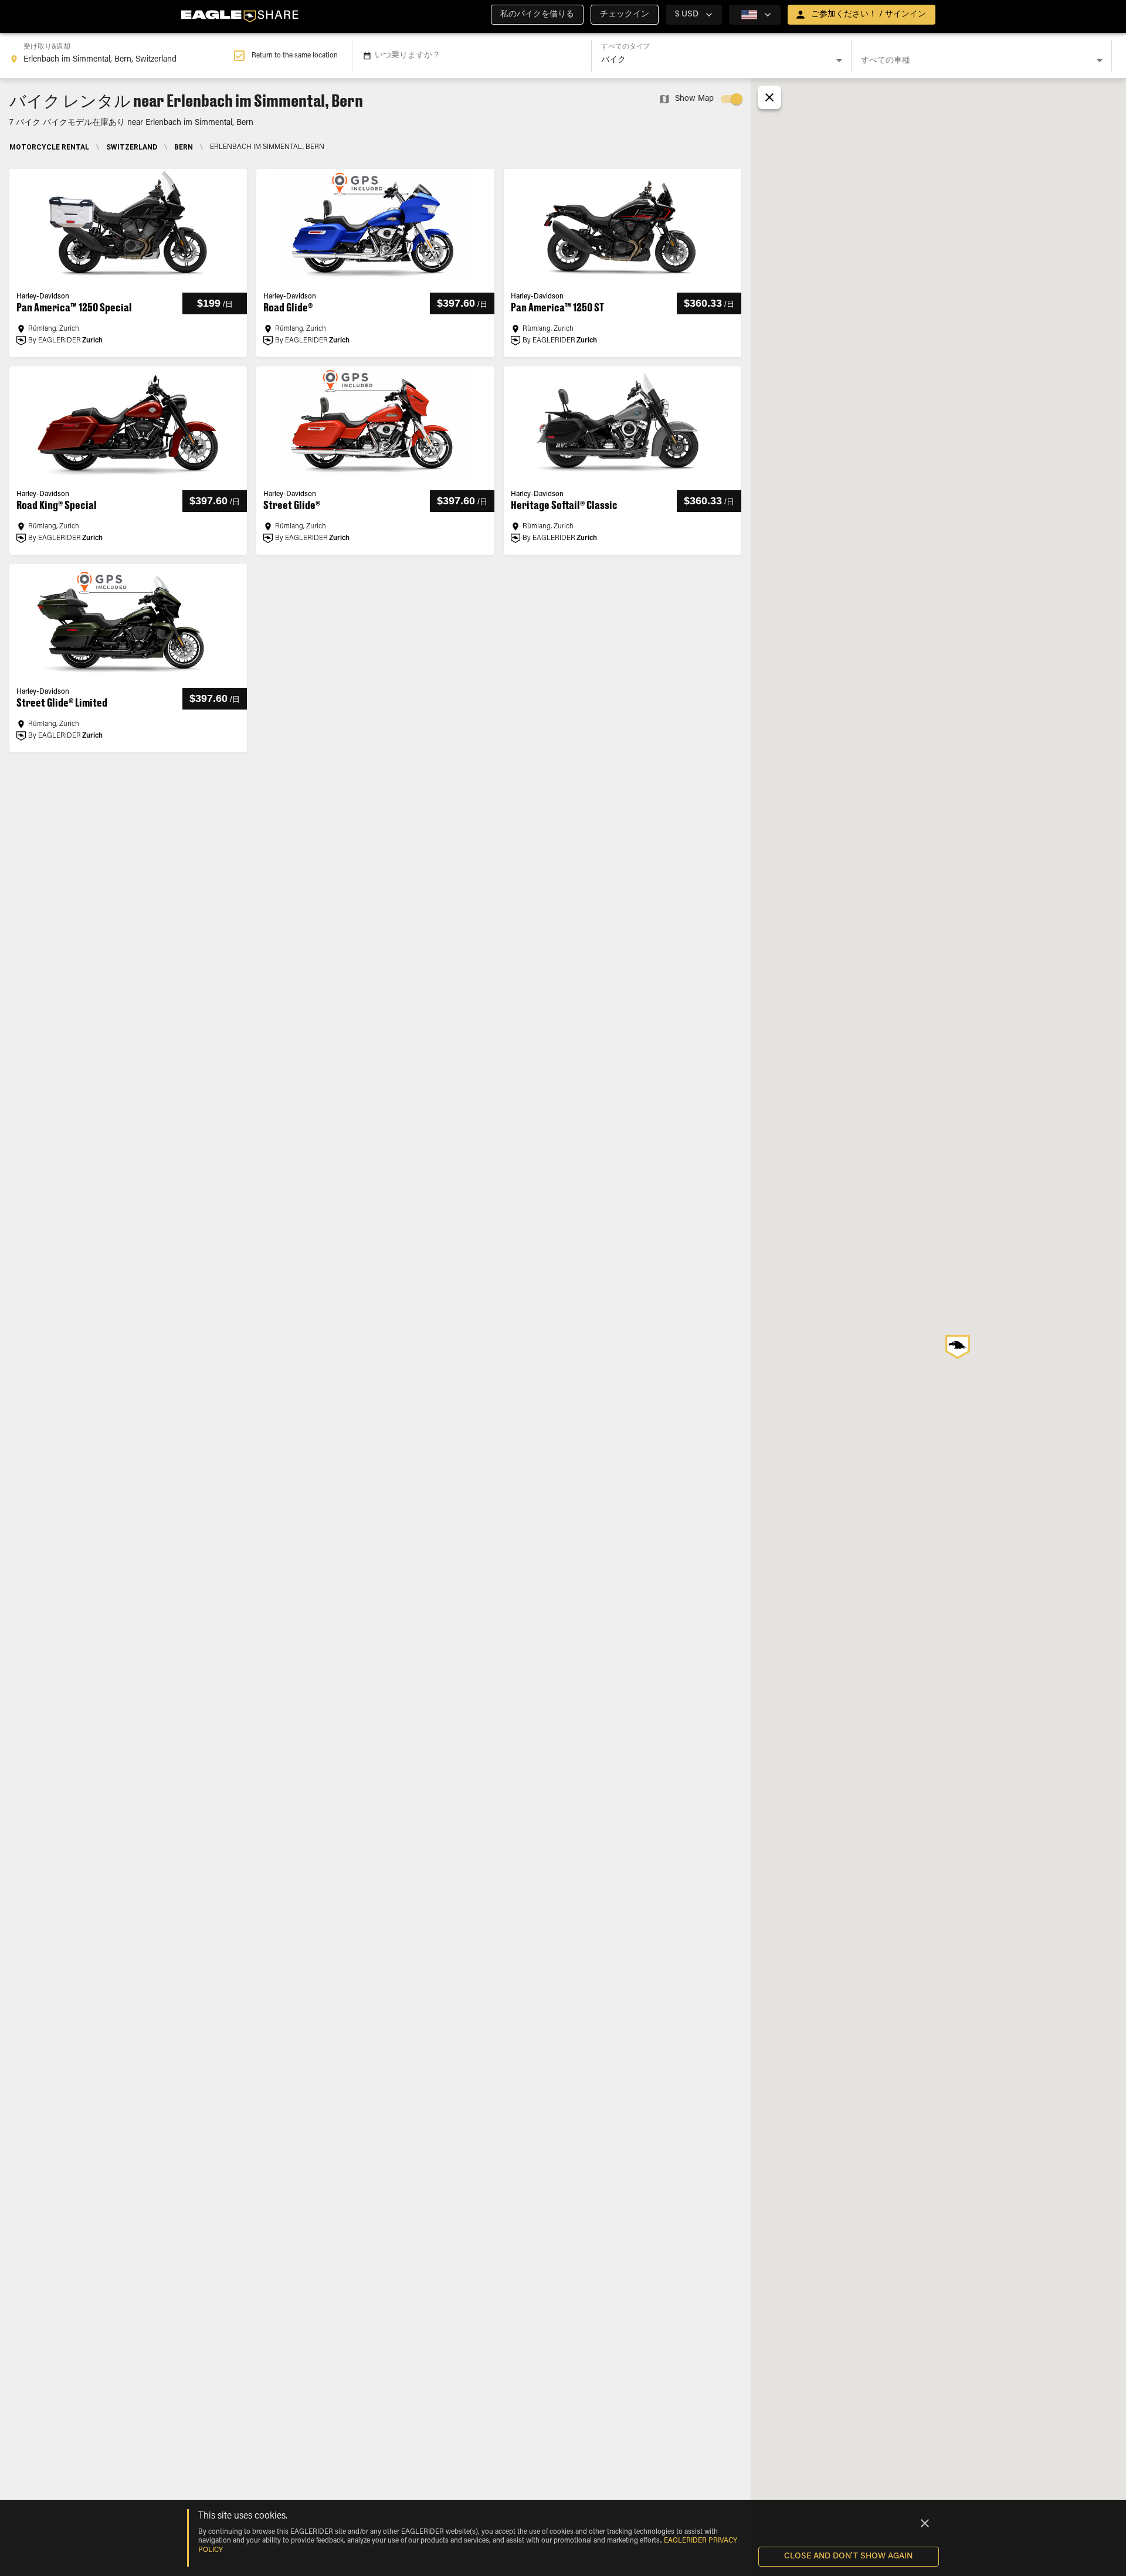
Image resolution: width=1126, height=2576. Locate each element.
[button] (537, 15)
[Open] (839, 60)
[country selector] (755, 15)
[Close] (925, 2523)
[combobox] (121, 56)
